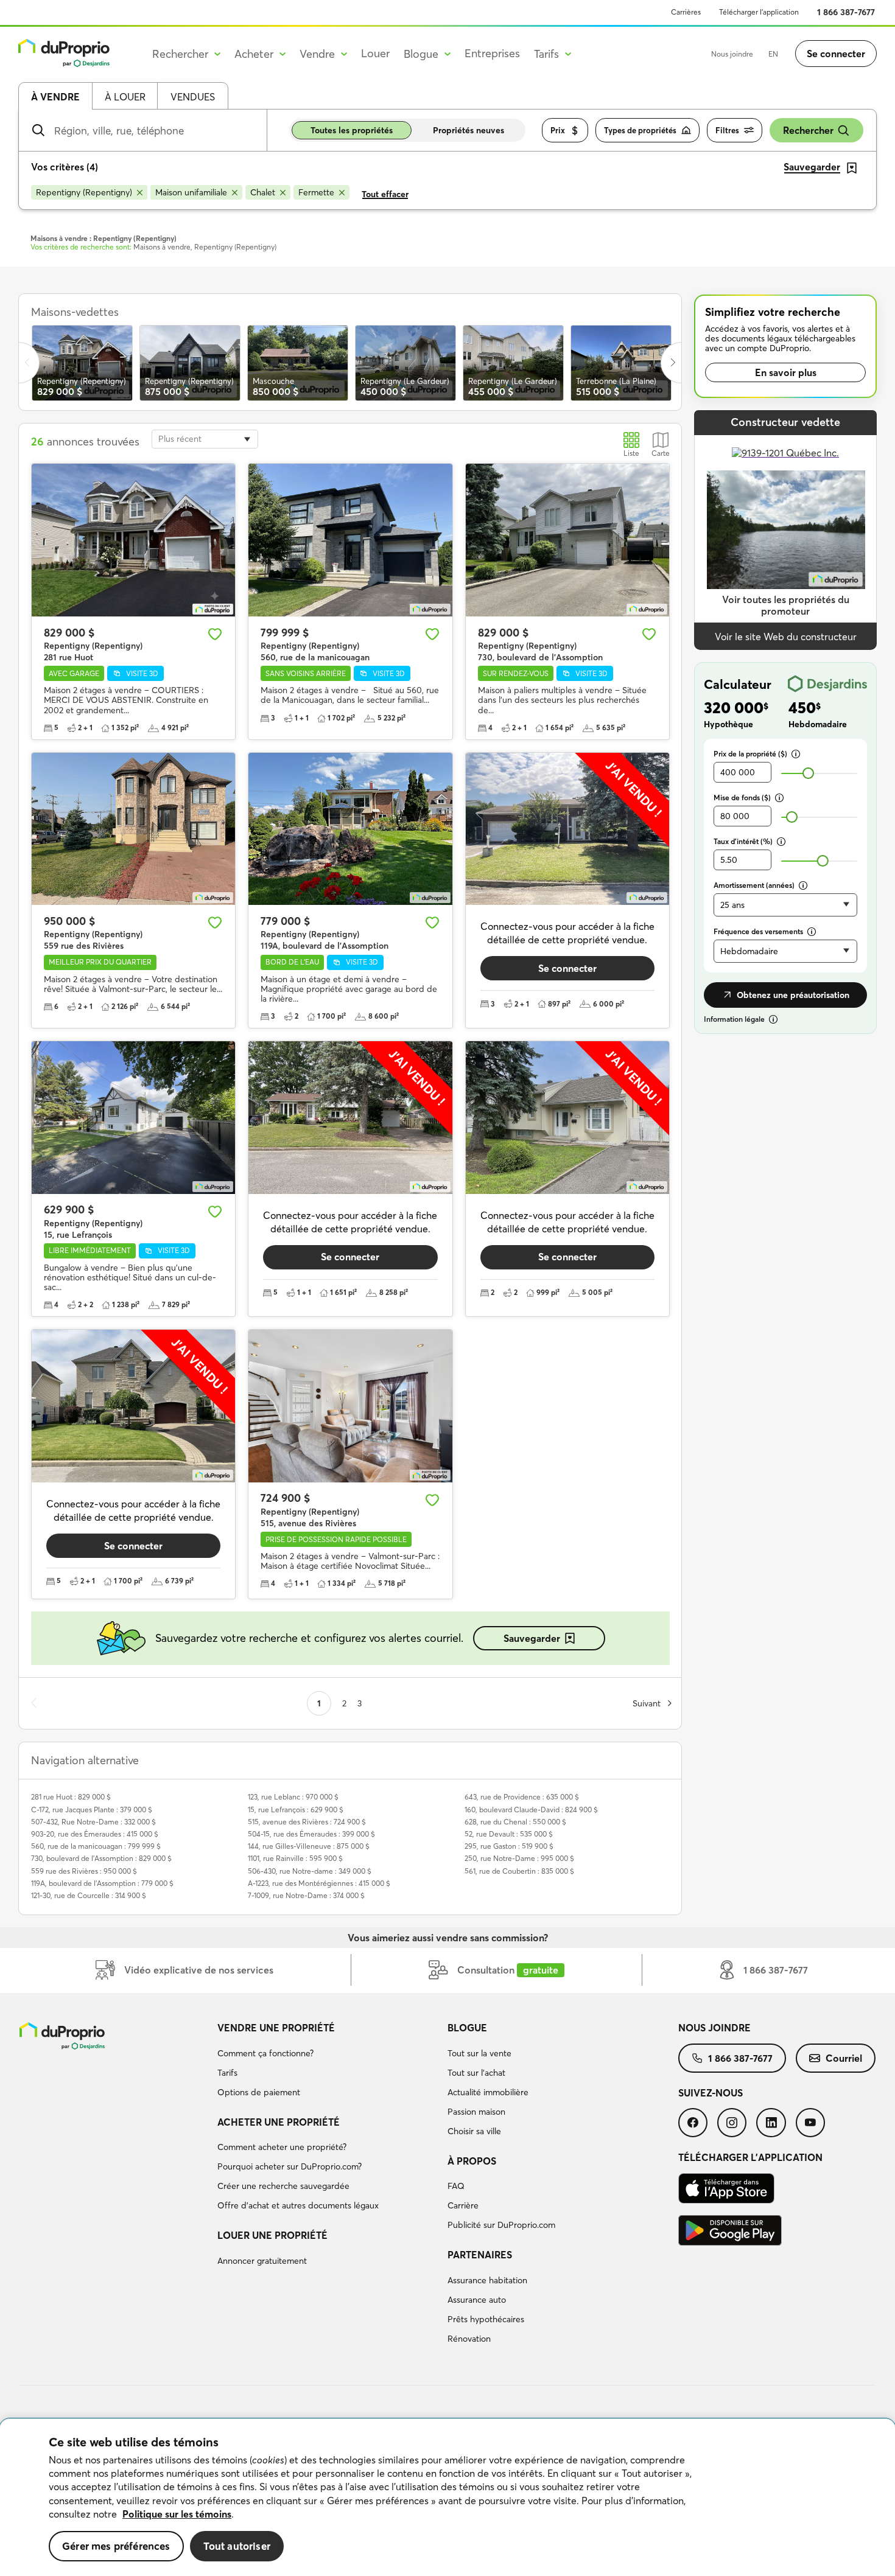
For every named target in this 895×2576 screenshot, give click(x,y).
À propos (472, 2161)
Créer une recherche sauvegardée (283, 2186)
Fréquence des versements (758, 931)
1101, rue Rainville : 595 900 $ (295, 1858)
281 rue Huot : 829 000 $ (71, 1797)
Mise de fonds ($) (742, 798)
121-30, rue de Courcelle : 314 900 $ (89, 1895)
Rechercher (808, 130)
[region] (447, 2497)
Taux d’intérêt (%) (743, 841)
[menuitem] (328, 2062)
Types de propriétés (640, 130)
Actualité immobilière (488, 2092)
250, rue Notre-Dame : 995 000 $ (519, 1858)
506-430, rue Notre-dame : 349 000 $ (310, 1871)
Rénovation (469, 2339)
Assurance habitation (487, 2280)
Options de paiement (259, 2092)
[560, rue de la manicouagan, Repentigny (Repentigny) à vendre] (350, 540)
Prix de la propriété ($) (750, 754)
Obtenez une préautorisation (793, 995)
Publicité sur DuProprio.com (501, 2225)
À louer (125, 97)
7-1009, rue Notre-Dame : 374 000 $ (306, 1895)
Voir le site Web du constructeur (786, 637)
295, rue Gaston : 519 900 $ (509, 1846)
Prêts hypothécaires (486, 2319)
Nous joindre (732, 54)
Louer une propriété (272, 2235)
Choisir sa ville (474, 2131)
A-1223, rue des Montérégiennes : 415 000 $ (319, 1883)
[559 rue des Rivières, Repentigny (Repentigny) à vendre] (133, 829)
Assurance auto (477, 2300)
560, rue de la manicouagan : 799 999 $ (96, 1846)
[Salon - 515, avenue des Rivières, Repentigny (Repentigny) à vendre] (350, 1406)
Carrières (686, 12)
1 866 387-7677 (846, 12)
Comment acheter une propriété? (282, 2147)
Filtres (727, 130)
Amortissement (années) (754, 885)
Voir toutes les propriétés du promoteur (786, 605)
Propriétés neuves (469, 130)
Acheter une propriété (279, 2122)
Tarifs (227, 2073)
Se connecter (836, 54)
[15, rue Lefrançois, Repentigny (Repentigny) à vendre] (133, 1118)
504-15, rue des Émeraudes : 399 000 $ (311, 1834)
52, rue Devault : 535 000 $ (509, 1834)
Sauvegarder (532, 1638)
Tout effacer (385, 194)
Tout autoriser (237, 2546)
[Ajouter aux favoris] (215, 634)
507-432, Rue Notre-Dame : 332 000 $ (93, 1822)
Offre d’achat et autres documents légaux (298, 2205)
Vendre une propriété (276, 2028)
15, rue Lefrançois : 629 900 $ (296, 1810)
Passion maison (476, 2112)
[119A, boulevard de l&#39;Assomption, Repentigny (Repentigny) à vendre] (350, 829)
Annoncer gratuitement (262, 2261)
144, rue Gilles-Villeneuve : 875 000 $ (309, 1846)
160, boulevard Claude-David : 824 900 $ (531, 1810)
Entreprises (492, 53)
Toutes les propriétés (352, 130)
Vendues (193, 97)
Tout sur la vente (479, 2053)
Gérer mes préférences (116, 2546)
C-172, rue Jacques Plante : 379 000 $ (92, 1810)
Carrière (463, 2205)
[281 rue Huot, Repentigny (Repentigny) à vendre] (133, 540)
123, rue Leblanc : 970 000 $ (293, 1797)
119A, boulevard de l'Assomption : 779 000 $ (102, 1883)
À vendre (55, 97)
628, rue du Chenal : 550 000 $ (515, 1822)
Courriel (844, 2058)
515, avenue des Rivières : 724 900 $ (307, 1822)
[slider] (808, 773)
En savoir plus (786, 372)
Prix (558, 130)
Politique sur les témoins (177, 2514)
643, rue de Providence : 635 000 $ (522, 1797)
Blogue (467, 2028)
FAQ (456, 2186)
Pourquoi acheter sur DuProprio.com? (290, 2166)
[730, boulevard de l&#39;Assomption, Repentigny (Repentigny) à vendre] (567, 540)
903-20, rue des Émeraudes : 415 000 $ (95, 1834)
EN (773, 54)
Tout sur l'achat (476, 2073)
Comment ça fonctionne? (265, 2053)
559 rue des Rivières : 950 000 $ (84, 1871)
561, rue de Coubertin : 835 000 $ (519, 1871)
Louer (375, 53)
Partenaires (480, 2255)
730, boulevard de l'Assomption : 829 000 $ (101, 1858)
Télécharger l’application (759, 12)
